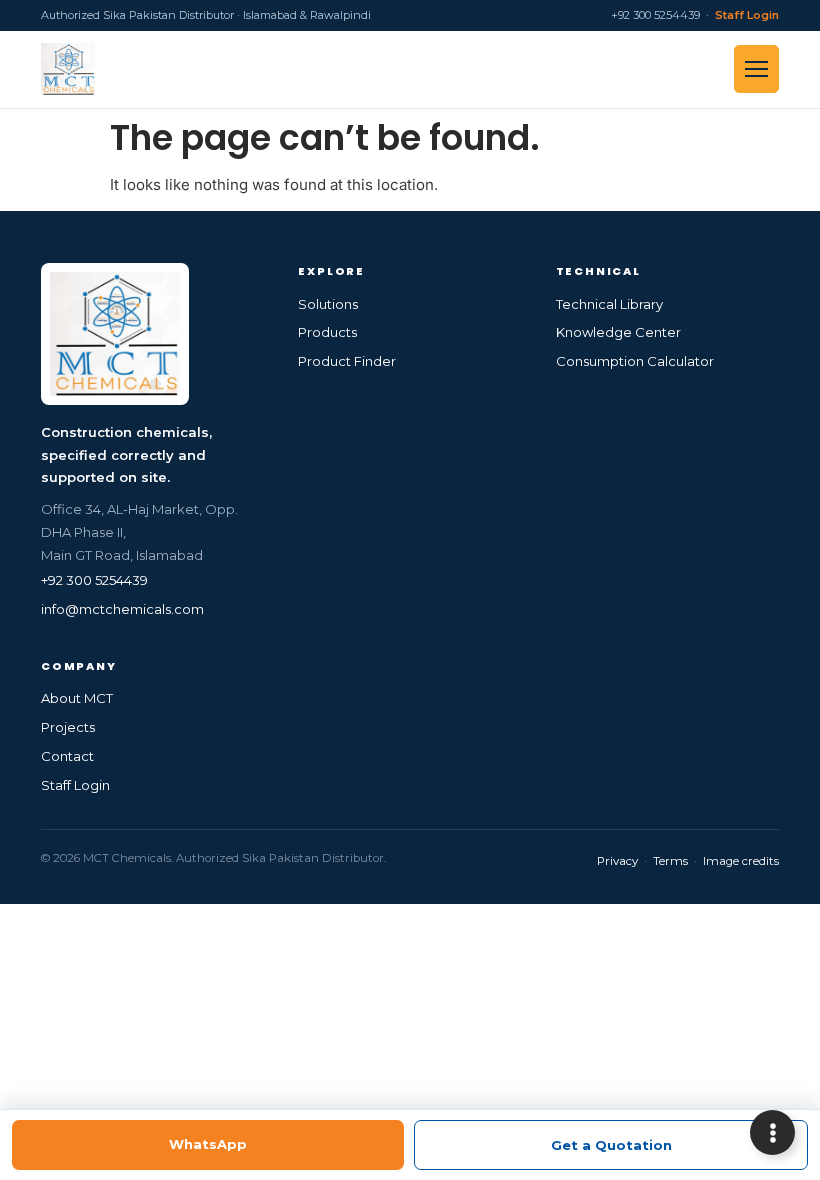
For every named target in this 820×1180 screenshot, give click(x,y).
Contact (67, 756)
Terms (670, 861)
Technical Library (609, 304)
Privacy (617, 861)
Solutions (328, 304)
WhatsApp (208, 1144)
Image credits (741, 861)
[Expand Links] (772, 1132)
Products (327, 332)
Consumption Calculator (635, 361)
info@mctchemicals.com (122, 609)
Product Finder (347, 361)
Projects (68, 727)
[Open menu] (756, 69)
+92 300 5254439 (94, 580)
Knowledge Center (618, 332)
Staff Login (747, 15)
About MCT (77, 698)
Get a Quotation (611, 1145)
